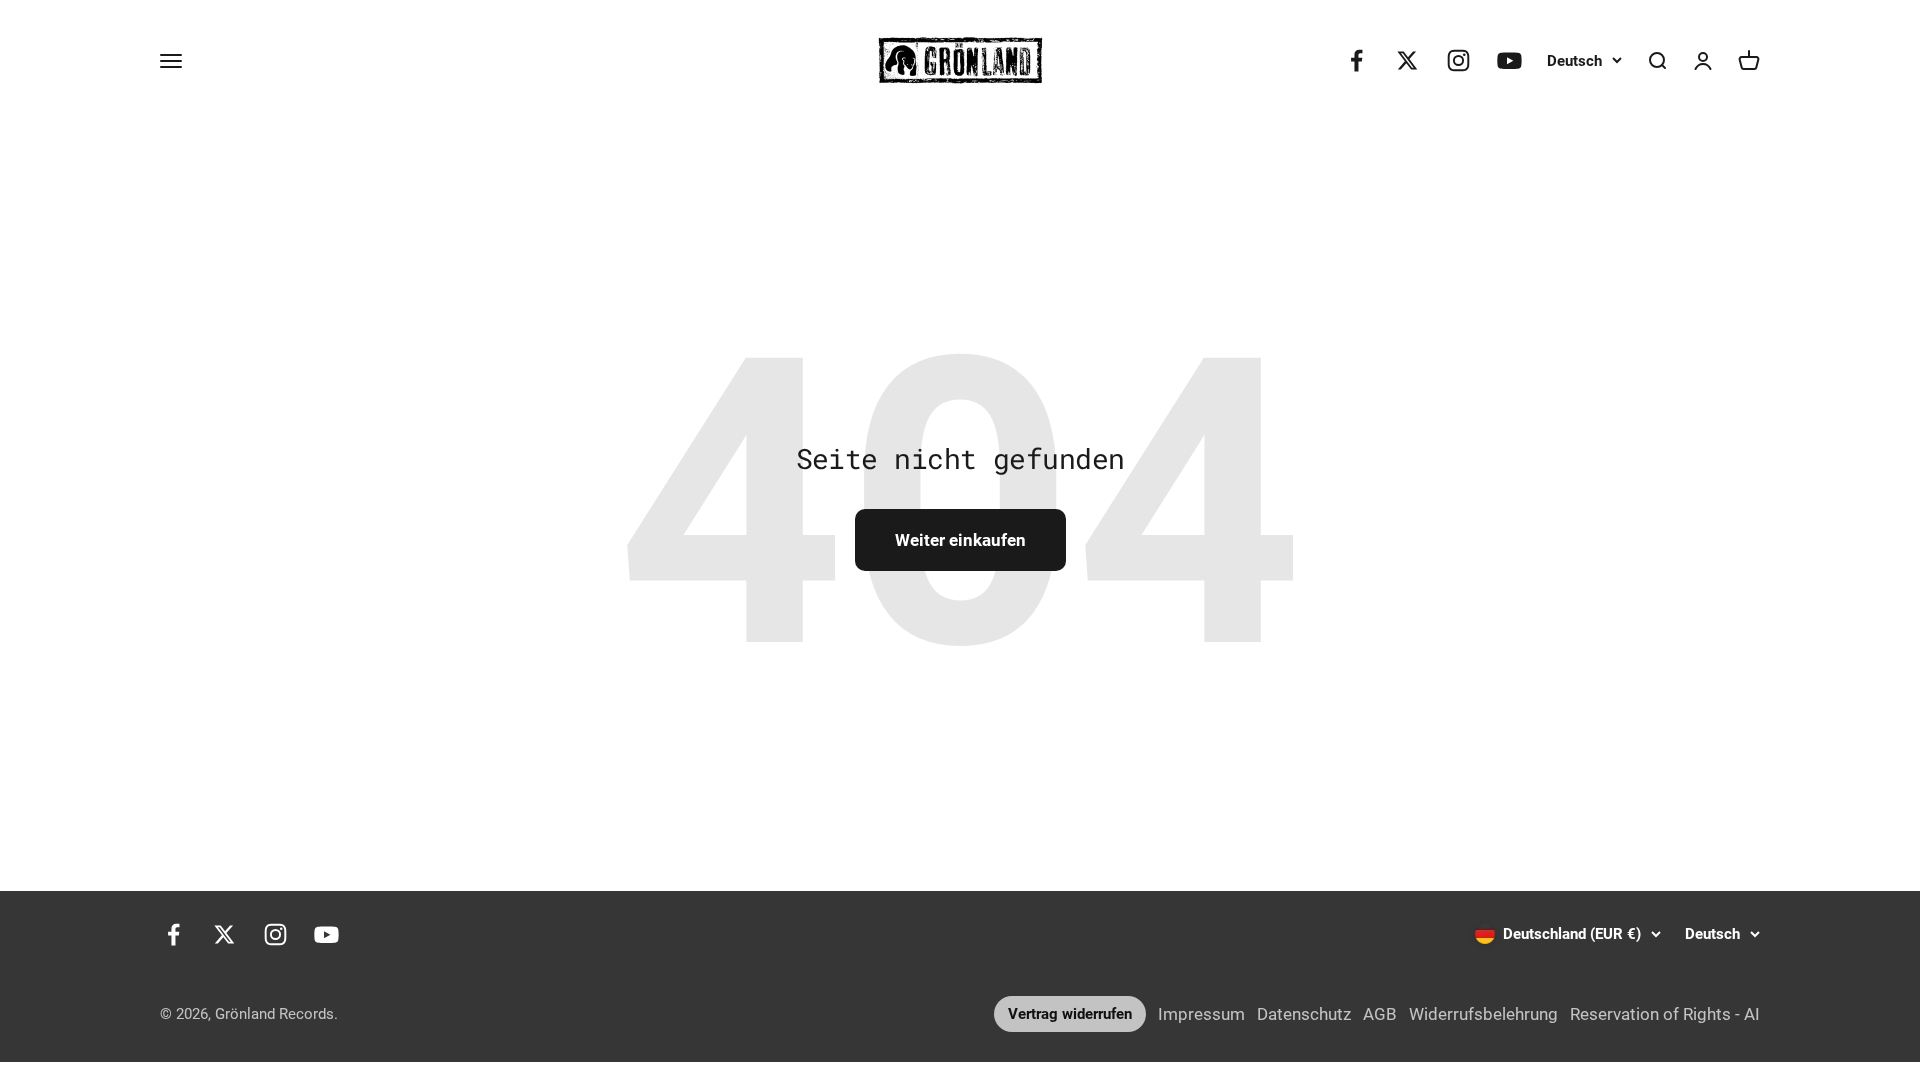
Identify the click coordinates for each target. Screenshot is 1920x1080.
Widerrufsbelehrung (1483, 1014)
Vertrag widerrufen (1070, 1014)
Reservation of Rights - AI (1665, 1014)
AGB (1380, 1014)
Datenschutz (1304, 1014)
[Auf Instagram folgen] (1458, 60)
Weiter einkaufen (960, 540)
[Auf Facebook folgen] (1356, 60)
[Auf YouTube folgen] (1509, 60)
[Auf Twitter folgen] (1407, 60)
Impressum (1201, 1014)
